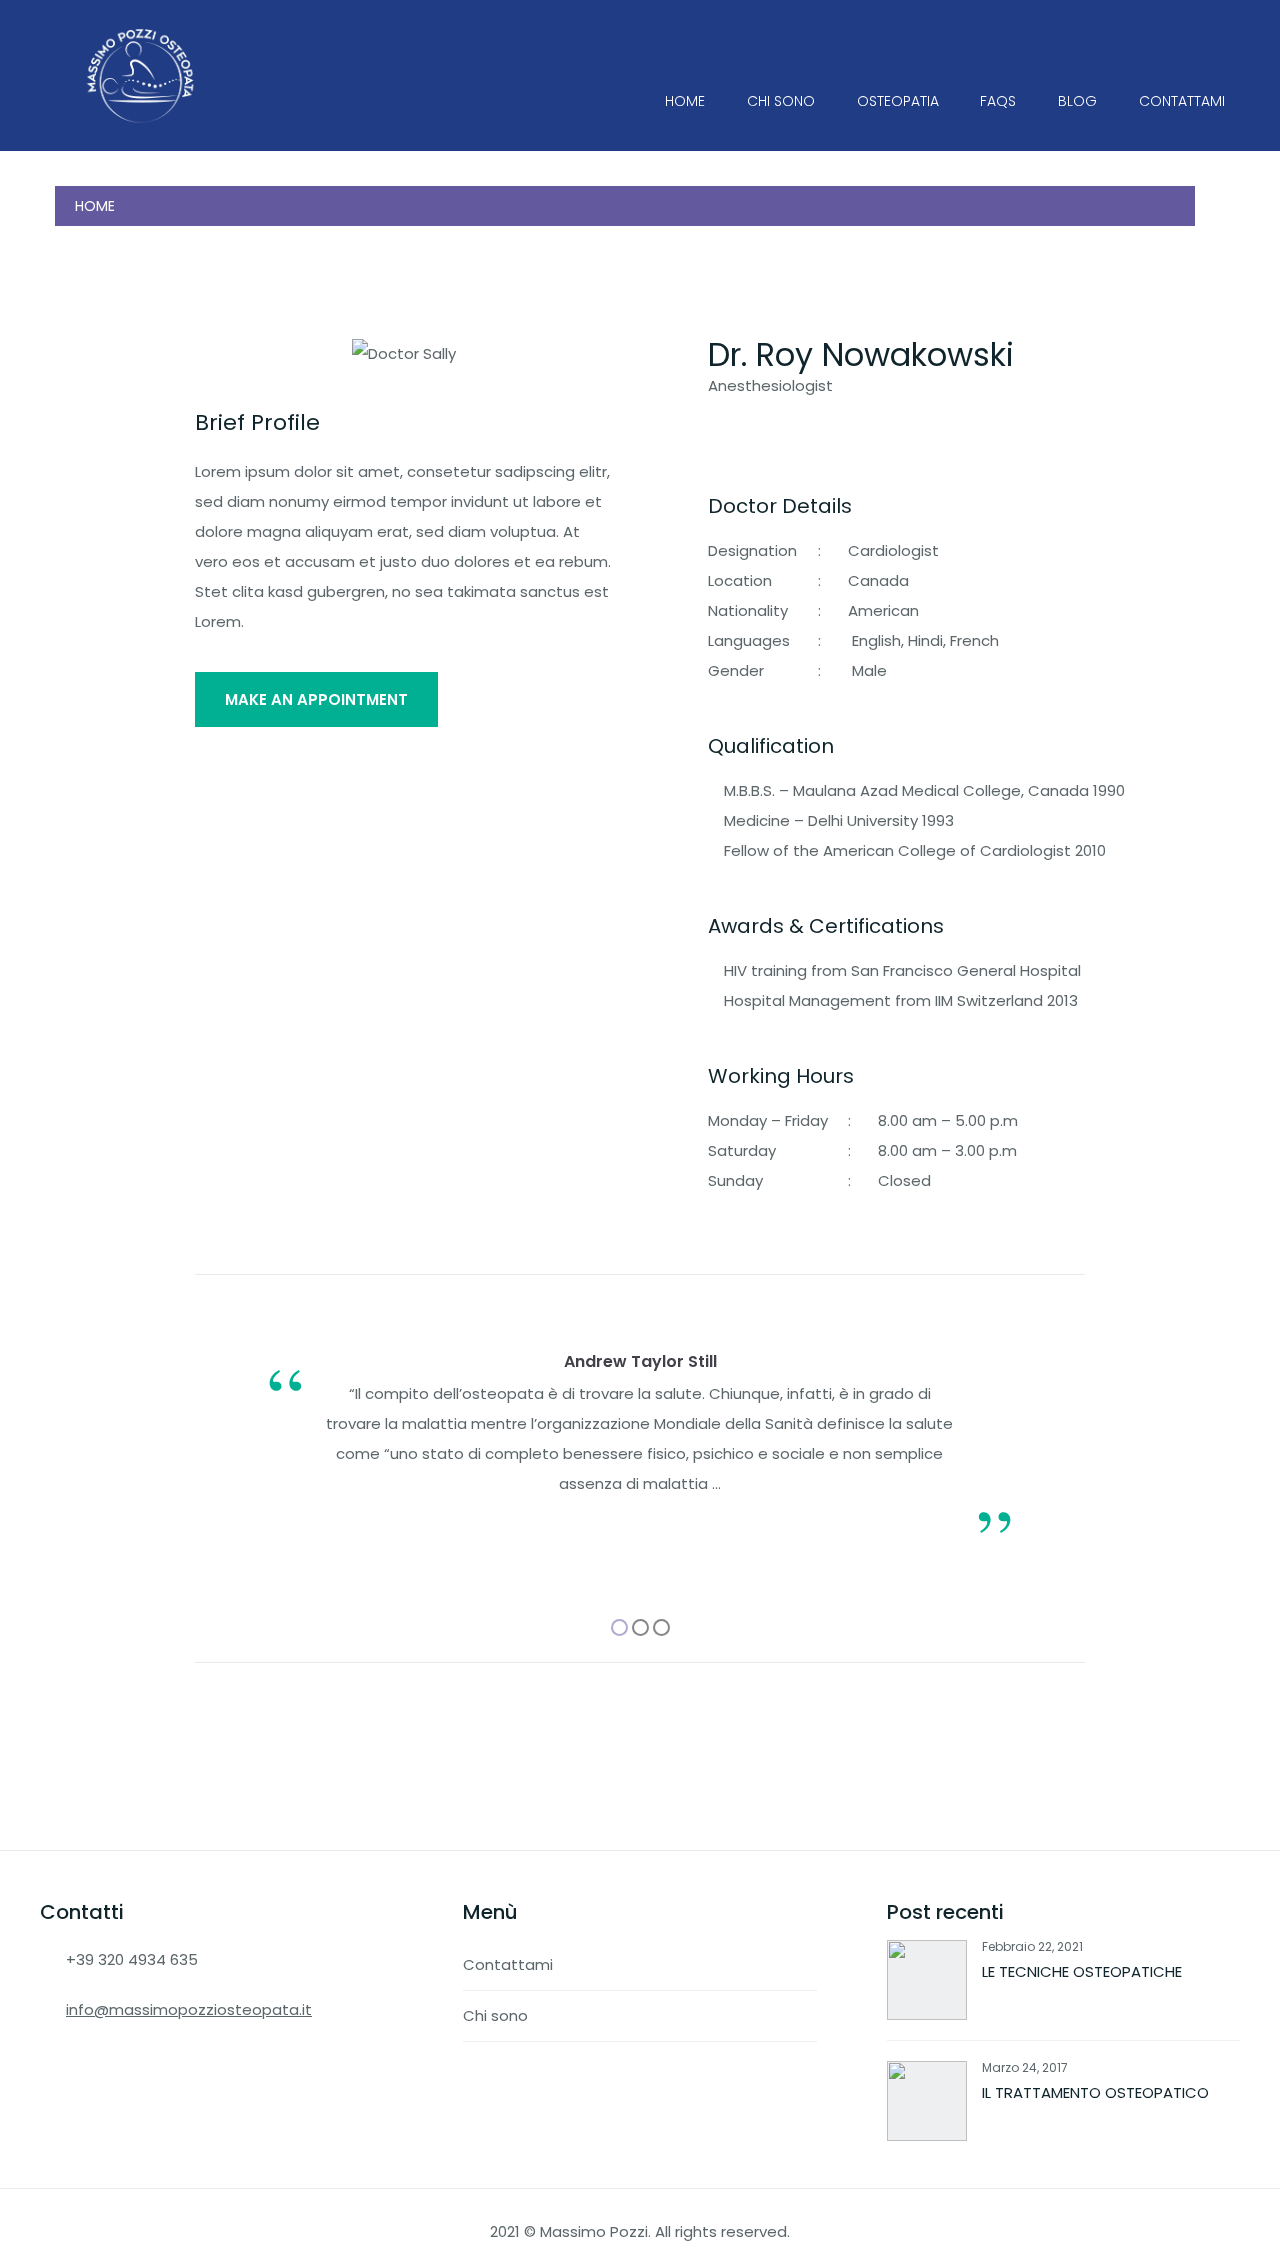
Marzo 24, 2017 (1025, 2067)
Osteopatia (898, 101)
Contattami (1182, 101)
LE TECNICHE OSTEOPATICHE (1082, 1971)
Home (685, 101)
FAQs (998, 101)
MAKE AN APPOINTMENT (316, 699)
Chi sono (781, 101)
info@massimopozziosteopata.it (189, 2009)
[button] (619, 1627)
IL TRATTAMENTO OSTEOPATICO (1095, 2092)
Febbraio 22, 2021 (1032, 1946)
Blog (1077, 101)
